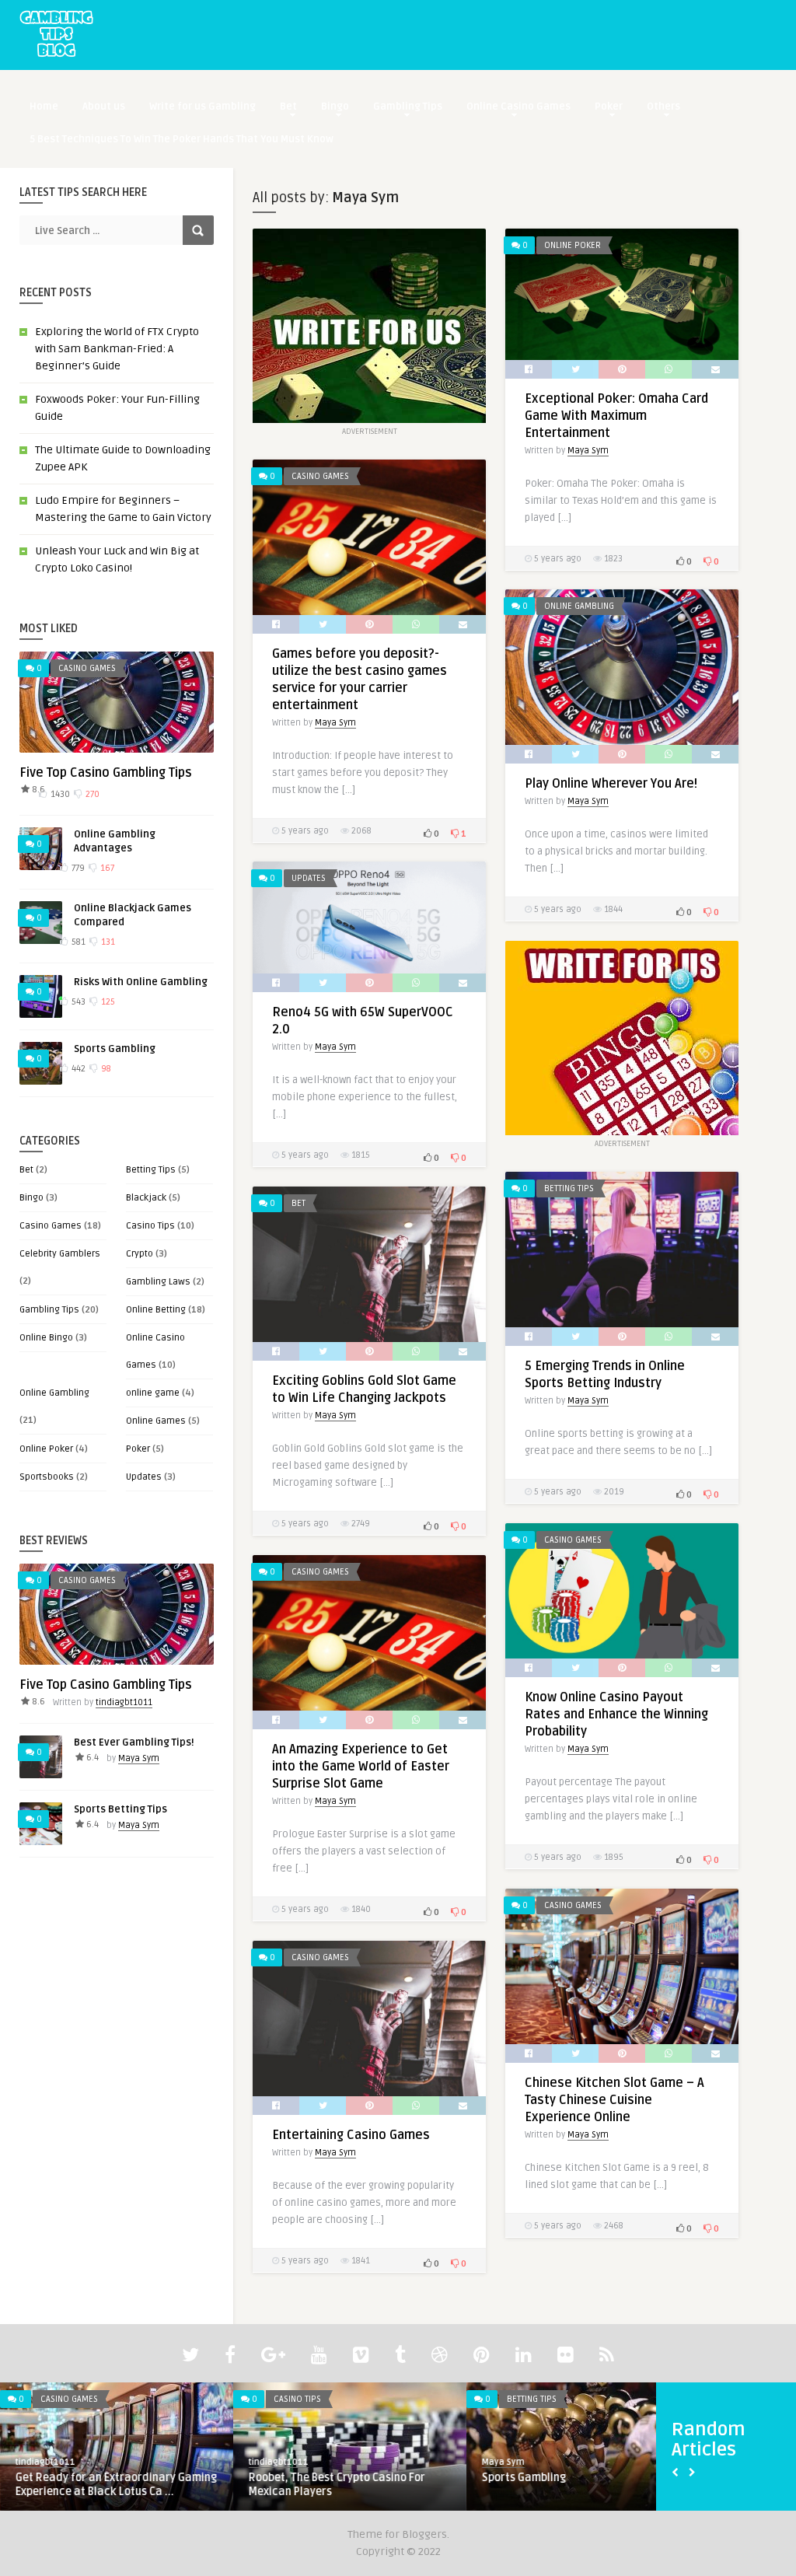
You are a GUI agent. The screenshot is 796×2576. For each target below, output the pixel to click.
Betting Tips (151, 1170)
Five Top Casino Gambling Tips (106, 773)
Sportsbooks (47, 1477)
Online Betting (156, 1310)
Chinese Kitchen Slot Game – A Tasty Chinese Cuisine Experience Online (614, 2100)
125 (107, 1002)
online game (153, 1393)
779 (77, 868)
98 (105, 1069)
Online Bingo (46, 1338)
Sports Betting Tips (120, 1809)
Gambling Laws (158, 1282)
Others (663, 107)
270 (91, 794)
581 (77, 942)
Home (44, 107)
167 (106, 868)
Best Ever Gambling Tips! (134, 1742)
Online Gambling (54, 1393)
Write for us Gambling (202, 107)
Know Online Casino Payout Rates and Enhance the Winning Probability (616, 1714)
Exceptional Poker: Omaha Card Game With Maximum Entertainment (616, 416)
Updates (144, 1477)
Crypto (140, 1254)
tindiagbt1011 (124, 1702)
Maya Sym (139, 1758)
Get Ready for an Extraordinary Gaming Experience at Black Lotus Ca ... (116, 2485)
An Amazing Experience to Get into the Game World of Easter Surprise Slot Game (361, 1767)
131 (107, 942)
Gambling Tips (408, 107)
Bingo (335, 107)
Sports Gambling (115, 1049)
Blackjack (146, 1198)
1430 (59, 794)
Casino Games (87, 668)
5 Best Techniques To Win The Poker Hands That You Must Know (182, 139)
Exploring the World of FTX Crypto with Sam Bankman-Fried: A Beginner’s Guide (117, 349)
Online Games (156, 1421)
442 (77, 1069)
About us (104, 107)
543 (77, 1002)
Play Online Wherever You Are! (611, 784)
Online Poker (46, 1449)
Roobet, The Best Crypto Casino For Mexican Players (337, 2485)
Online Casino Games (518, 107)
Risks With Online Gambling (141, 982)
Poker (609, 107)
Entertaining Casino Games (351, 2135)
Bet (288, 107)
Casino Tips (150, 1226)
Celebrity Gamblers (60, 1254)
